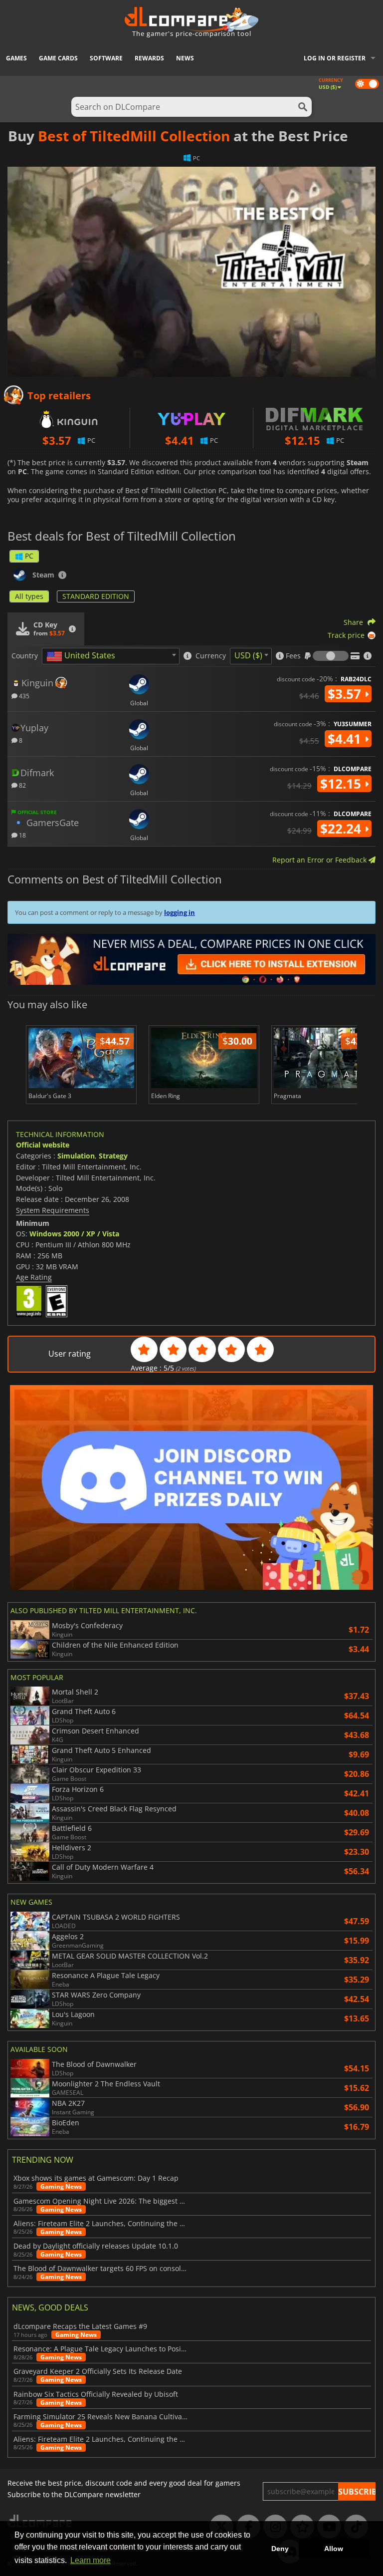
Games (16, 58)
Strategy (113, 1156)
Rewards (149, 58)
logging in (180, 912)
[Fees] (331, 656)
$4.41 (346, 739)
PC (29, 556)
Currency (211, 656)
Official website (43, 1145)
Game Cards (58, 58)
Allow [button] (334, 2549)
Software (106, 58)
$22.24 (342, 829)
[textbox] (83, 656)
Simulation (76, 1156)
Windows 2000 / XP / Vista (74, 1234)
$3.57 (346, 694)
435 (23, 696)
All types (29, 596)
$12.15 (342, 784)
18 (22, 835)
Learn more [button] (91, 2560)
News (185, 58)
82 (22, 785)
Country (25, 656)
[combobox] (111, 656)
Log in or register (335, 58)
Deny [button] (280, 2549)
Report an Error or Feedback (320, 860)
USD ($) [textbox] (248, 655)
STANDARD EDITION (96, 596)
